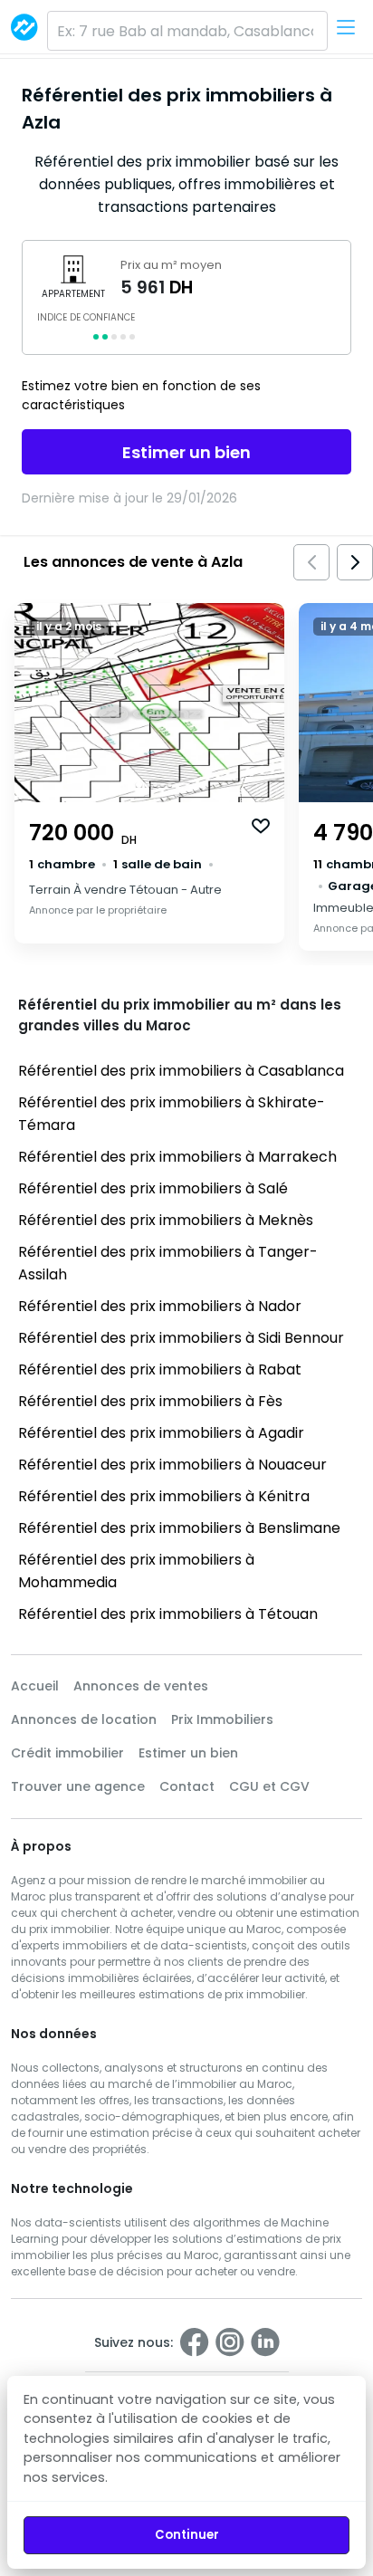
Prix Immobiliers (222, 1719)
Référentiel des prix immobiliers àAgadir (161, 1433)
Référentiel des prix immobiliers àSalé (153, 1188)
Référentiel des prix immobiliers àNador (160, 1306)
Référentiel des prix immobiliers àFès (150, 1401)
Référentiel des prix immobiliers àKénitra (164, 1496)
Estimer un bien (186, 452)
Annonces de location (84, 1719)
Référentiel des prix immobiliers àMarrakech (177, 1157)
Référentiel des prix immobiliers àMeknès (166, 1220)
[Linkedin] (265, 2342)
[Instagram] (230, 2342)
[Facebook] (195, 2342)
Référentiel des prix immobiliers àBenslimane (179, 1528)
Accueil (35, 1686)
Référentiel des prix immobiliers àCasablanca (181, 1071)
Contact (187, 1786)
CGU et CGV (269, 1786)
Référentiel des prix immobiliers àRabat (160, 1369)
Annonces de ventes (141, 1686)
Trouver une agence (78, 1786)
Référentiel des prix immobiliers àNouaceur (172, 1465)
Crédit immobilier (67, 1753)
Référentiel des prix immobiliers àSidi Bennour (181, 1338)
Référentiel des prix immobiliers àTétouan (168, 1614)
